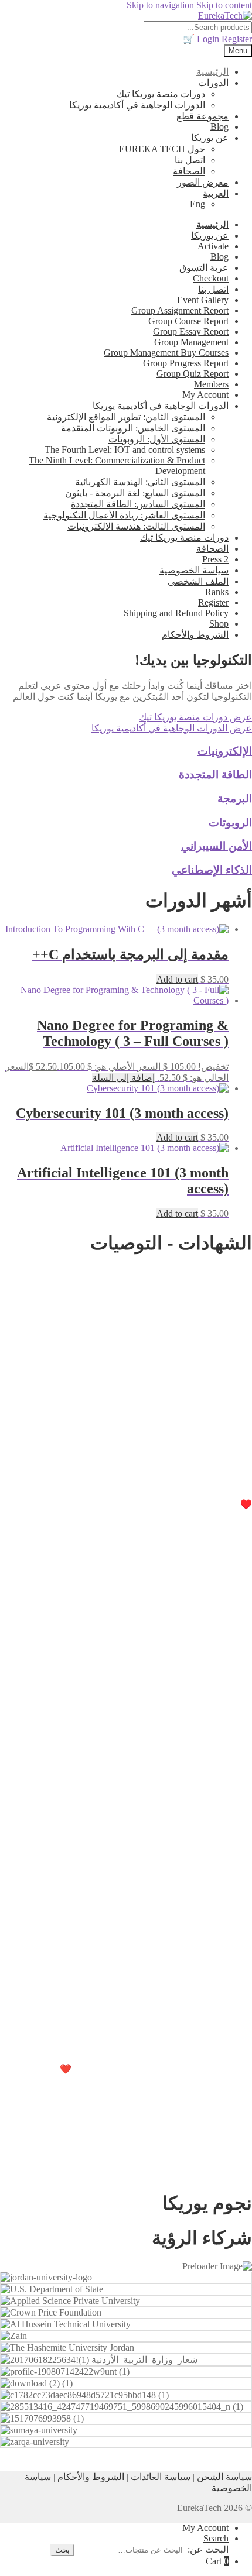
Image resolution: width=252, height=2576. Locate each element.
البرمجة (235, 798)
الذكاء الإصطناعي (212, 870)
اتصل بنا (190, 160)
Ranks (217, 592)
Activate (213, 246)
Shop (219, 624)
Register (223, 39)
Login (209, 39)
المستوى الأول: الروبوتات (157, 439)
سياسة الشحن (224, 2477)
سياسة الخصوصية (194, 570)
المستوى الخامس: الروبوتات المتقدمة (133, 428)
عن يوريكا (210, 138)
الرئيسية (212, 72)
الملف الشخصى (198, 581)
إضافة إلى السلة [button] (123, 1078)
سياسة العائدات (161, 2477)
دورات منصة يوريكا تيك (161, 94)
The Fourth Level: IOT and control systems (125, 450)
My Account (205, 395)
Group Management (191, 342)
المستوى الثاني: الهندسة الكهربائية (140, 482)
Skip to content (224, 5)
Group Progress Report (186, 363)
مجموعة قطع (202, 116)
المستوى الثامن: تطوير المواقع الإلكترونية (126, 417)
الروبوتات (230, 822)
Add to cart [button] (177, 979)
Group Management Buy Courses (166, 353)
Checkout (211, 278)
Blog (219, 127)
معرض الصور (203, 182)
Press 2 (215, 559)
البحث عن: (208, 2549)
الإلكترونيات (225, 751)
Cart (217, 2561)
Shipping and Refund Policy (176, 613)
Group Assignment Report (180, 310)
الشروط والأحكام (195, 635)
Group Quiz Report (193, 374)
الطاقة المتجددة (215, 774)
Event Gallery (203, 300)
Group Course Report (188, 321)
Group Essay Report (191, 332)
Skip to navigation (160, 5)
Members (211, 384)
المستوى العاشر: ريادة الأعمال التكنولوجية (124, 515)
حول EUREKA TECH (162, 149)
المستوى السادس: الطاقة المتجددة (138, 504)
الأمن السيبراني (217, 846)
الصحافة (189, 171)
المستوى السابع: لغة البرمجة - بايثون (135, 493)
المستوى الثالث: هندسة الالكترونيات (136, 526)
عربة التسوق (204, 268)
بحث (62, 2550)
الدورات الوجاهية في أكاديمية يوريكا (137, 105)
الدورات (213, 83)
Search (216, 2538)
